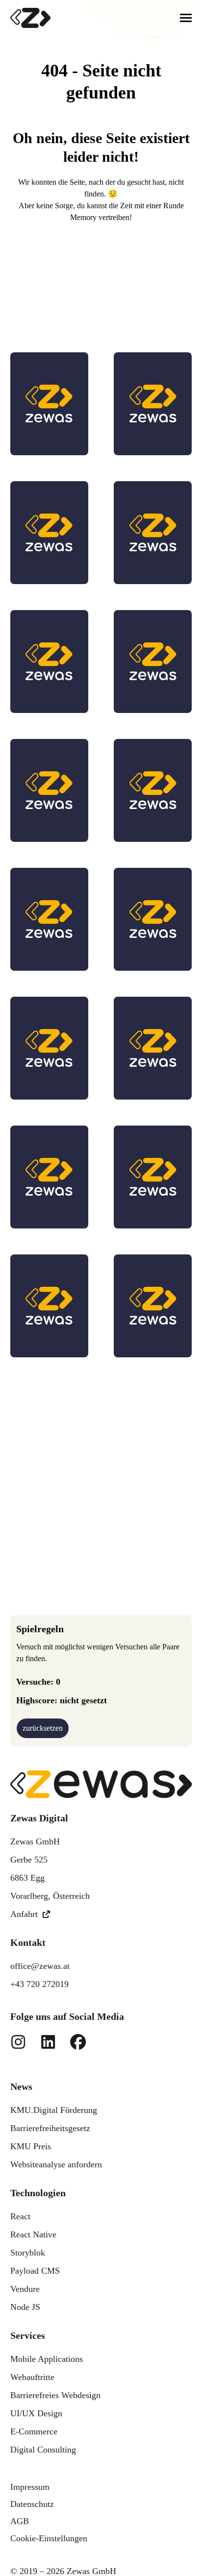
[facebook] (76, 2042)
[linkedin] (46, 2042)
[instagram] (18, 2042)
